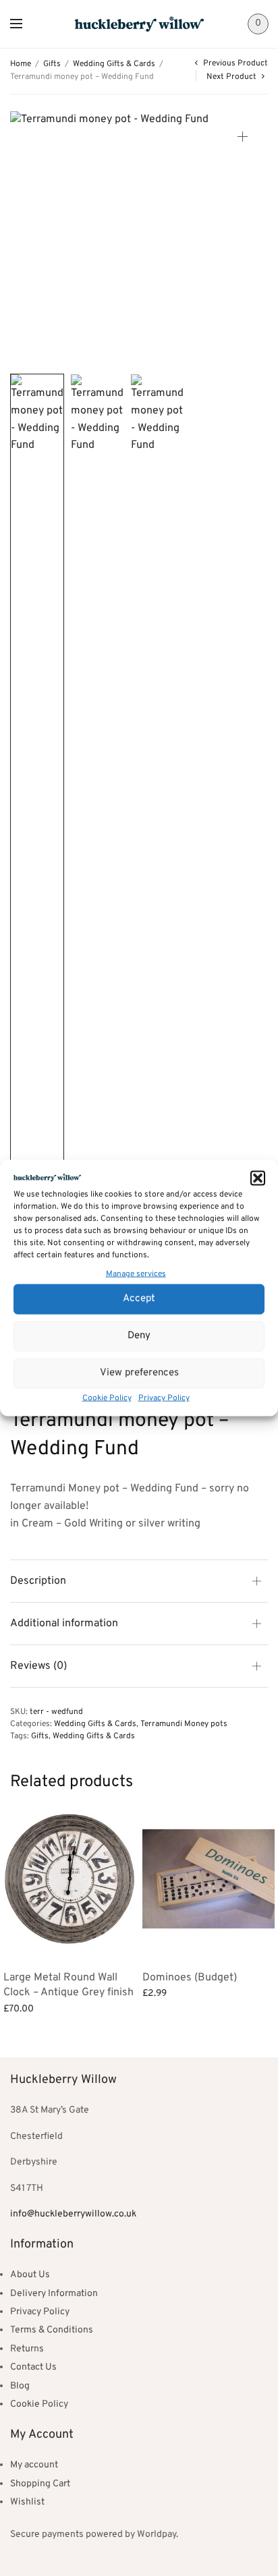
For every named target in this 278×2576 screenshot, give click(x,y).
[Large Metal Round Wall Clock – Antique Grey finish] (69, 1879)
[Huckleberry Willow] (139, 24)
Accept (139, 1299)
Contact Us (33, 2367)
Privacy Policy (164, 1398)
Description (38, 1581)
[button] (258, 1178)
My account (34, 2465)
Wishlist (27, 2502)
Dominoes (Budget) (190, 1978)
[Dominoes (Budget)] (208, 1879)
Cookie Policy (107, 1398)
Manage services (136, 1274)
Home (21, 64)
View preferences (139, 1373)
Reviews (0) (38, 1666)
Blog (20, 2386)
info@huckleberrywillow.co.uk (73, 2214)
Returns (27, 2349)
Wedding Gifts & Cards (114, 64)
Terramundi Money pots (184, 1724)
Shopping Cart (40, 2484)
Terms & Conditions (52, 2330)
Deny (139, 1336)
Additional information (64, 1624)
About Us (30, 2275)
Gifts (52, 64)
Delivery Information (54, 2294)
